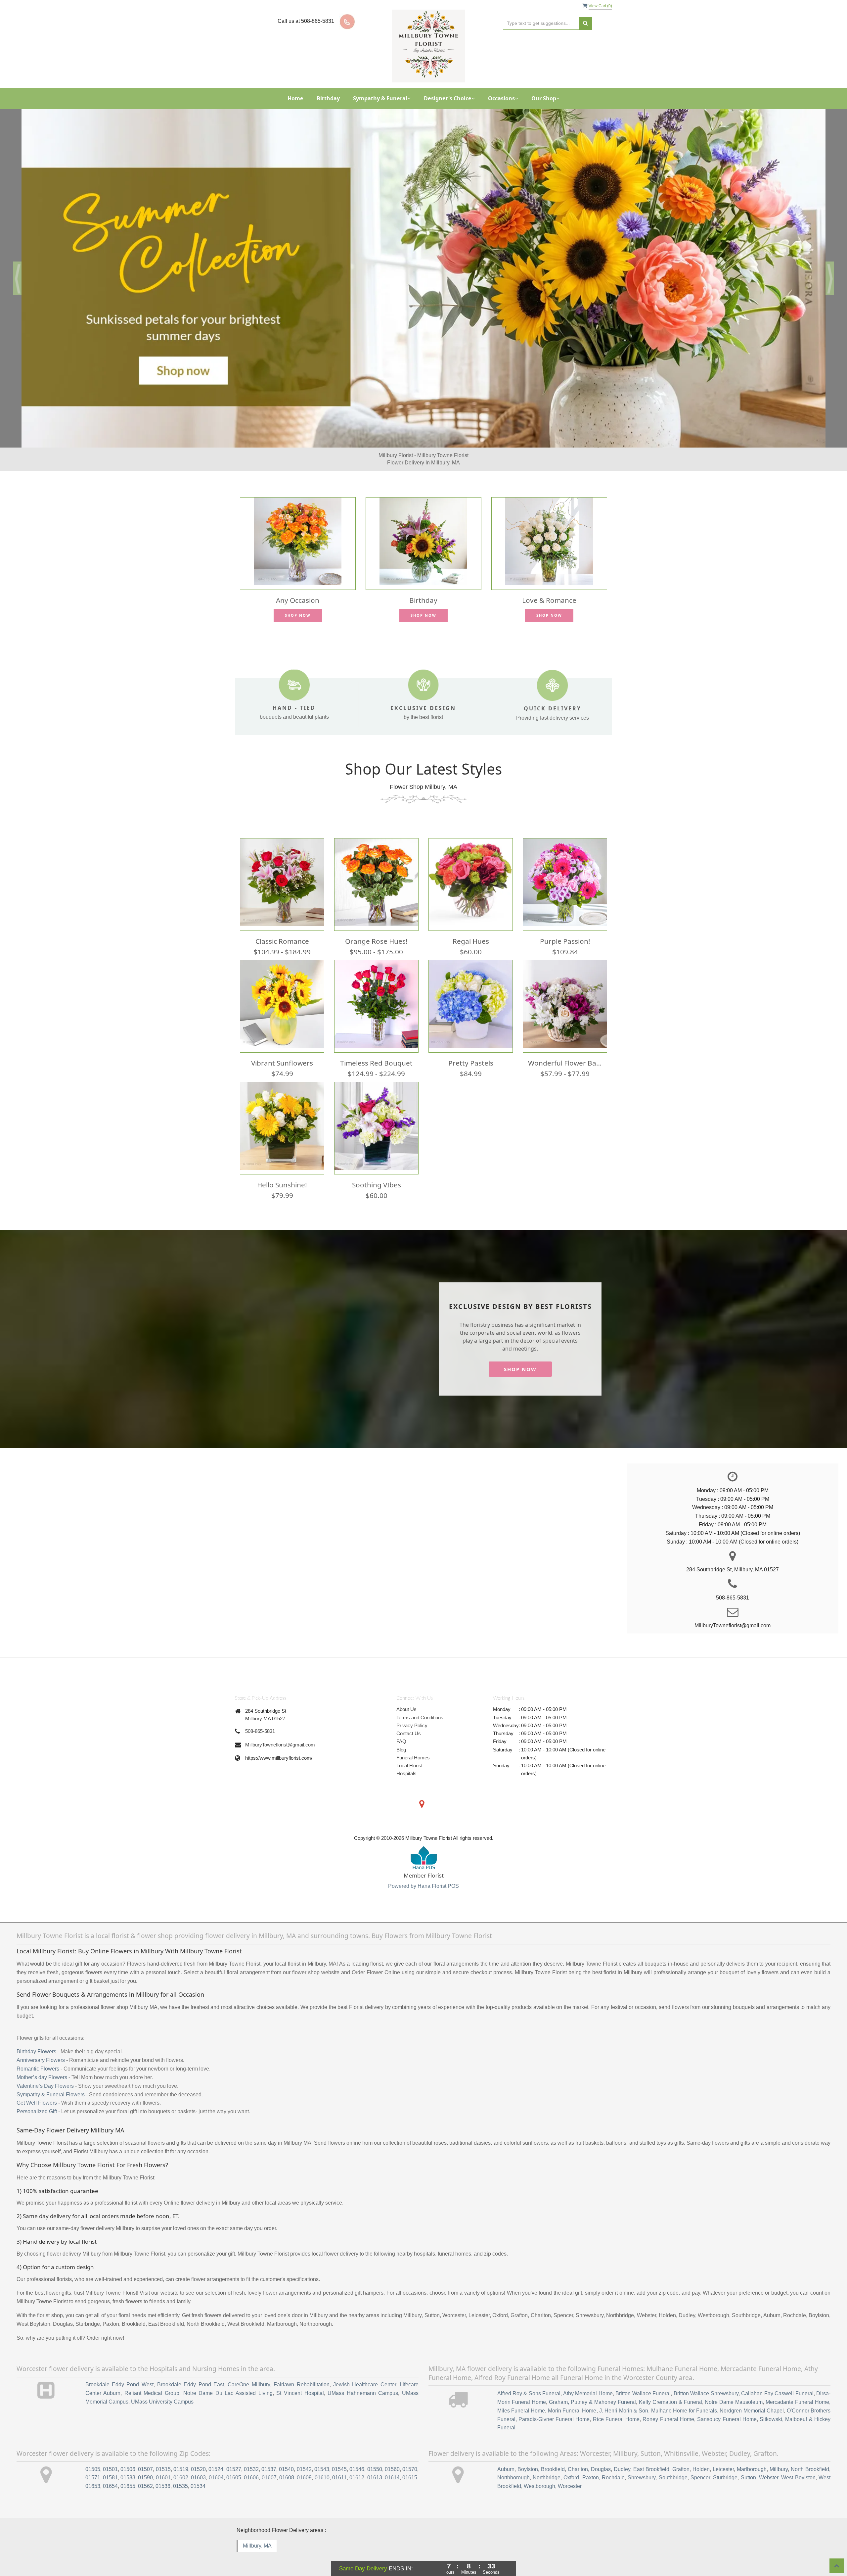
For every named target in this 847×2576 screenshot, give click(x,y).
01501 (110, 2452)
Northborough (513, 2461)
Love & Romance (549, 583)
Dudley (622, 2452)
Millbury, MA (257, 2529)
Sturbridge (725, 2461)
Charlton (578, 2452)
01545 (339, 2452)
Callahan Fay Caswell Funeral (777, 2377)
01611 (339, 2461)
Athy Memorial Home (588, 2377)
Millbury (779, 2452)
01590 (145, 2461)
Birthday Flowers (36, 2035)
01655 (128, 2469)
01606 (251, 2461)
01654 (110, 2469)
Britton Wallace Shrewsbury (706, 2377)
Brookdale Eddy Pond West (119, 2368)
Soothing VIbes (377, 1168)
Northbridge (547, 2461)
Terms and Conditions (420, 1700)
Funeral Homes (413, 1741)
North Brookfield (810, 2452)
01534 (198, 2469)
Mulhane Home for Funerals (684, 2394)
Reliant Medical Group (152, 2376)
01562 (145, 2469)
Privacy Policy (412, 1709)
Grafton (681, 2452)
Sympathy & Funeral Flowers (51, 2077)
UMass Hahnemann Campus (363, 2376)
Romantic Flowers (38, 2052)
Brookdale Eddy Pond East (191, 2368)
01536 (163, 2469)
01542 (304, 2452)
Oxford (571, 2461)
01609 (304, 2461)
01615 (410, 2461)
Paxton (591, 2461)
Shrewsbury (642, 2461)
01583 (128, 2461)
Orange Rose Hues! (376, 924)
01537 (269, 2452)
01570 (410, 2452)
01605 (234, 2461)
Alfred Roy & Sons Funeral (529, 2377)
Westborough (539, 2469)
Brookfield (553, 2452)
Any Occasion (298, 583)
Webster (769, 2461)
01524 (216, 2452)
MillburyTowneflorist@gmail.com (280, 1728)
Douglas (601, 2452)
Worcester (570, 2469)
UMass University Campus (162, 2385)
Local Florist (409, 1749)
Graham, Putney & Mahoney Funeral (592, 2385)
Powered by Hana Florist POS (423, 1869)
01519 (181, 2452)
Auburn (506, 2452)
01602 (181, 2461)
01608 (287, 2461)
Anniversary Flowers (41, 2043)
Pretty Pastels (471, 1046)
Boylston (528, 2452)
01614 (392, 2461)
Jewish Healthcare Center (365, 2368)
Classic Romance (282, 924)
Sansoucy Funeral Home (727, 2402)
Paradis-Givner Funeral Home (554, 2402)
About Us (406, 1692)
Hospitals (406, 1757)
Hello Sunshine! (282, 1168)
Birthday (328, 98)
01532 (251, 2452)
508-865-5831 (260, 1714)
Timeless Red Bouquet (376, 1046)
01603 (198, 2461)
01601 (163, 2461)
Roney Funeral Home (668, 2402)
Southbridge (673, 2461)
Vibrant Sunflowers (282, 1046)
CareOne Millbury (249, 2368)
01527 (234, 2452)
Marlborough (752, 2452)
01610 (322, 2461)
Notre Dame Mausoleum (734, 2385)
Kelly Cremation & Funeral (670, 2385)
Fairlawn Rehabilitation (301, 2368)
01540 (286, 2452)
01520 (198, 2452)
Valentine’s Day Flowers (45, 2069)
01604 (216, 2461)
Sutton (748, 2461)
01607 (269, 2461)
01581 (110, 2461)
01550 (375, 2452)
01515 (163, 2452)
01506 (128, 2452)
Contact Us (409, 1717)
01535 (180, 2469)
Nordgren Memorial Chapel (752, 2394)
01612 (357, 2461)
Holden (701, 2452)
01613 (375, 2461)
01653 (93, 2469)
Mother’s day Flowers (42, 2060)
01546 (357, 2452)
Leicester (723, 2452)
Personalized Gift (37, 2095)
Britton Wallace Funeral (643, 2377)
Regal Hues (471, 924)
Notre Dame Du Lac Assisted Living (228, 2376)
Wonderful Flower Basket (565, 1046)
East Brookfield (651, 2452)
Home (295, 98)
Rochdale (613, 2461)
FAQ (401, 1724)
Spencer (700, 2461)
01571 (93, 2461)
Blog (401, 1732)
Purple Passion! (565, 924)
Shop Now (298, 598)
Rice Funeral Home (616, 2402)
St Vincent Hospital (300, 2376)
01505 (93, 2452)
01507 (145, 2452)
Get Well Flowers (37, 2086)
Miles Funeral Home (521, 2394)
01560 (392, 2452)
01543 (322, 2452)
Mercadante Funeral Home (797, 2385)
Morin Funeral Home (572, 2394)
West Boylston (798, 2461)
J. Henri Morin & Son (624, 2394)
